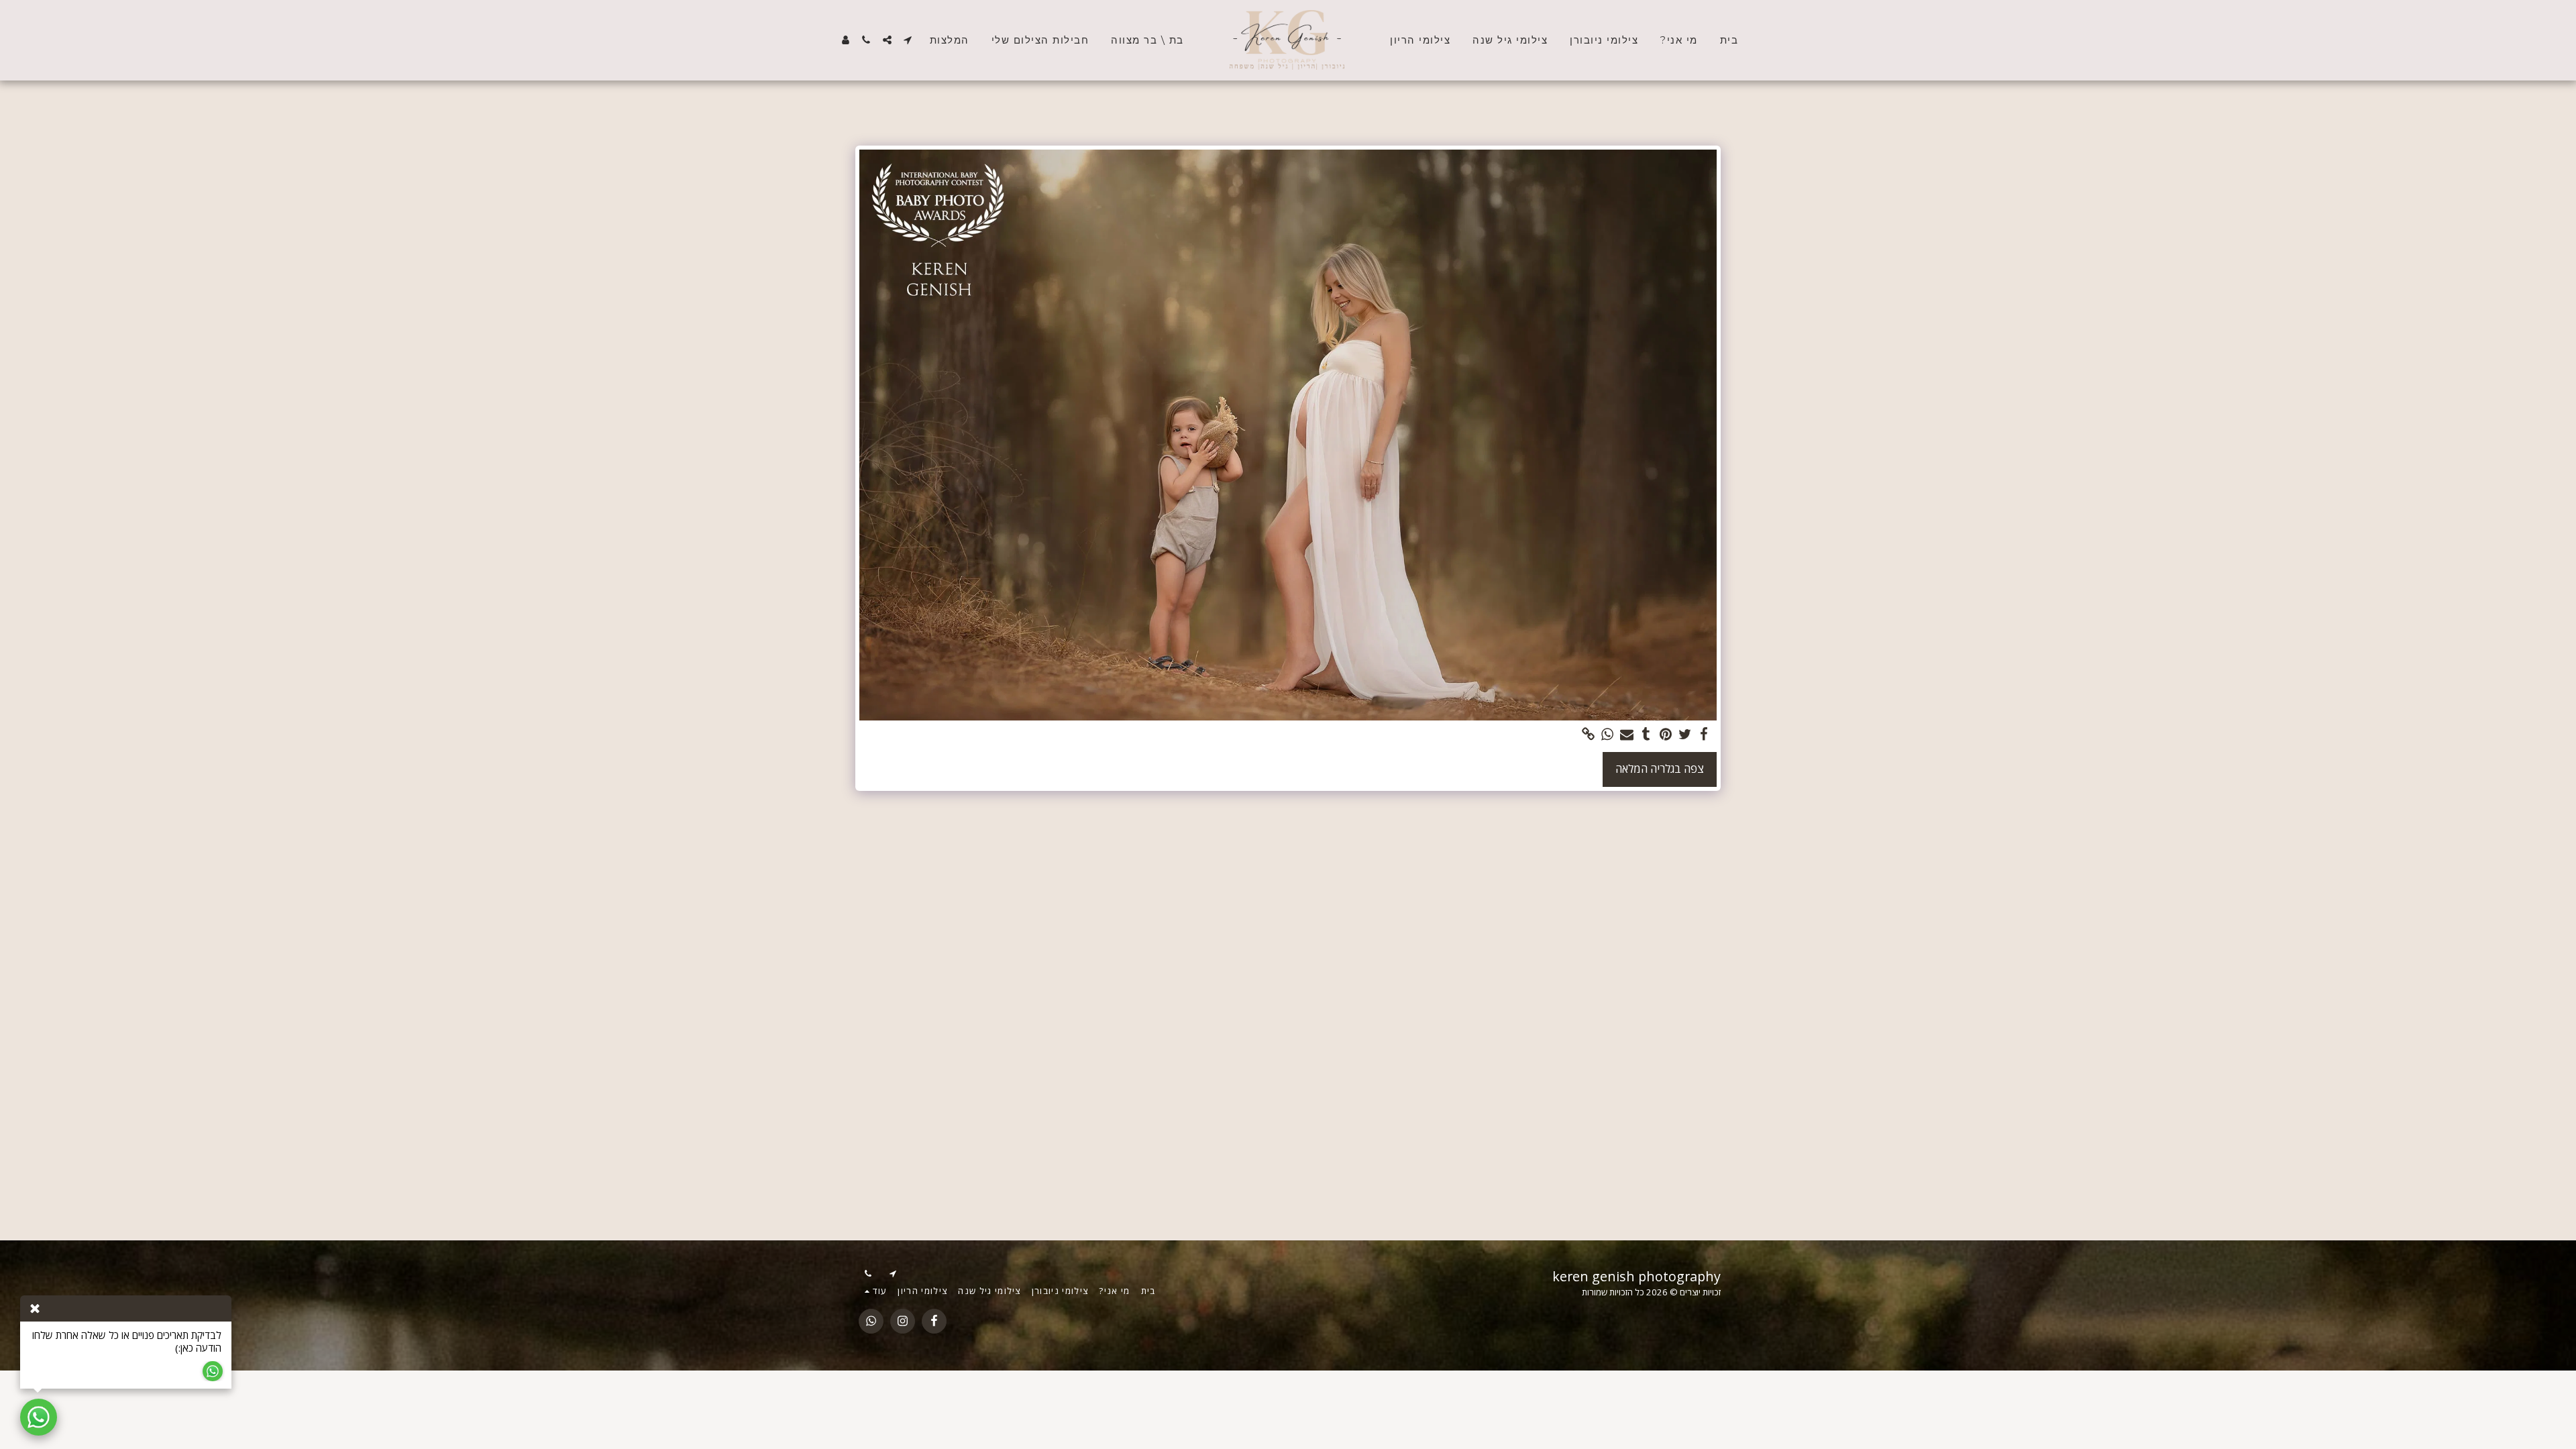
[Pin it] (1665, 735)
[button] (908, 40)
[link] (1588, 735)
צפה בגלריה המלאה (1660, 768)
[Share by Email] (1627, 735)
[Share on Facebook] (1704, 735)
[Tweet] (1685, 735)
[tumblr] (1647, 735)
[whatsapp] (1608, 735)
